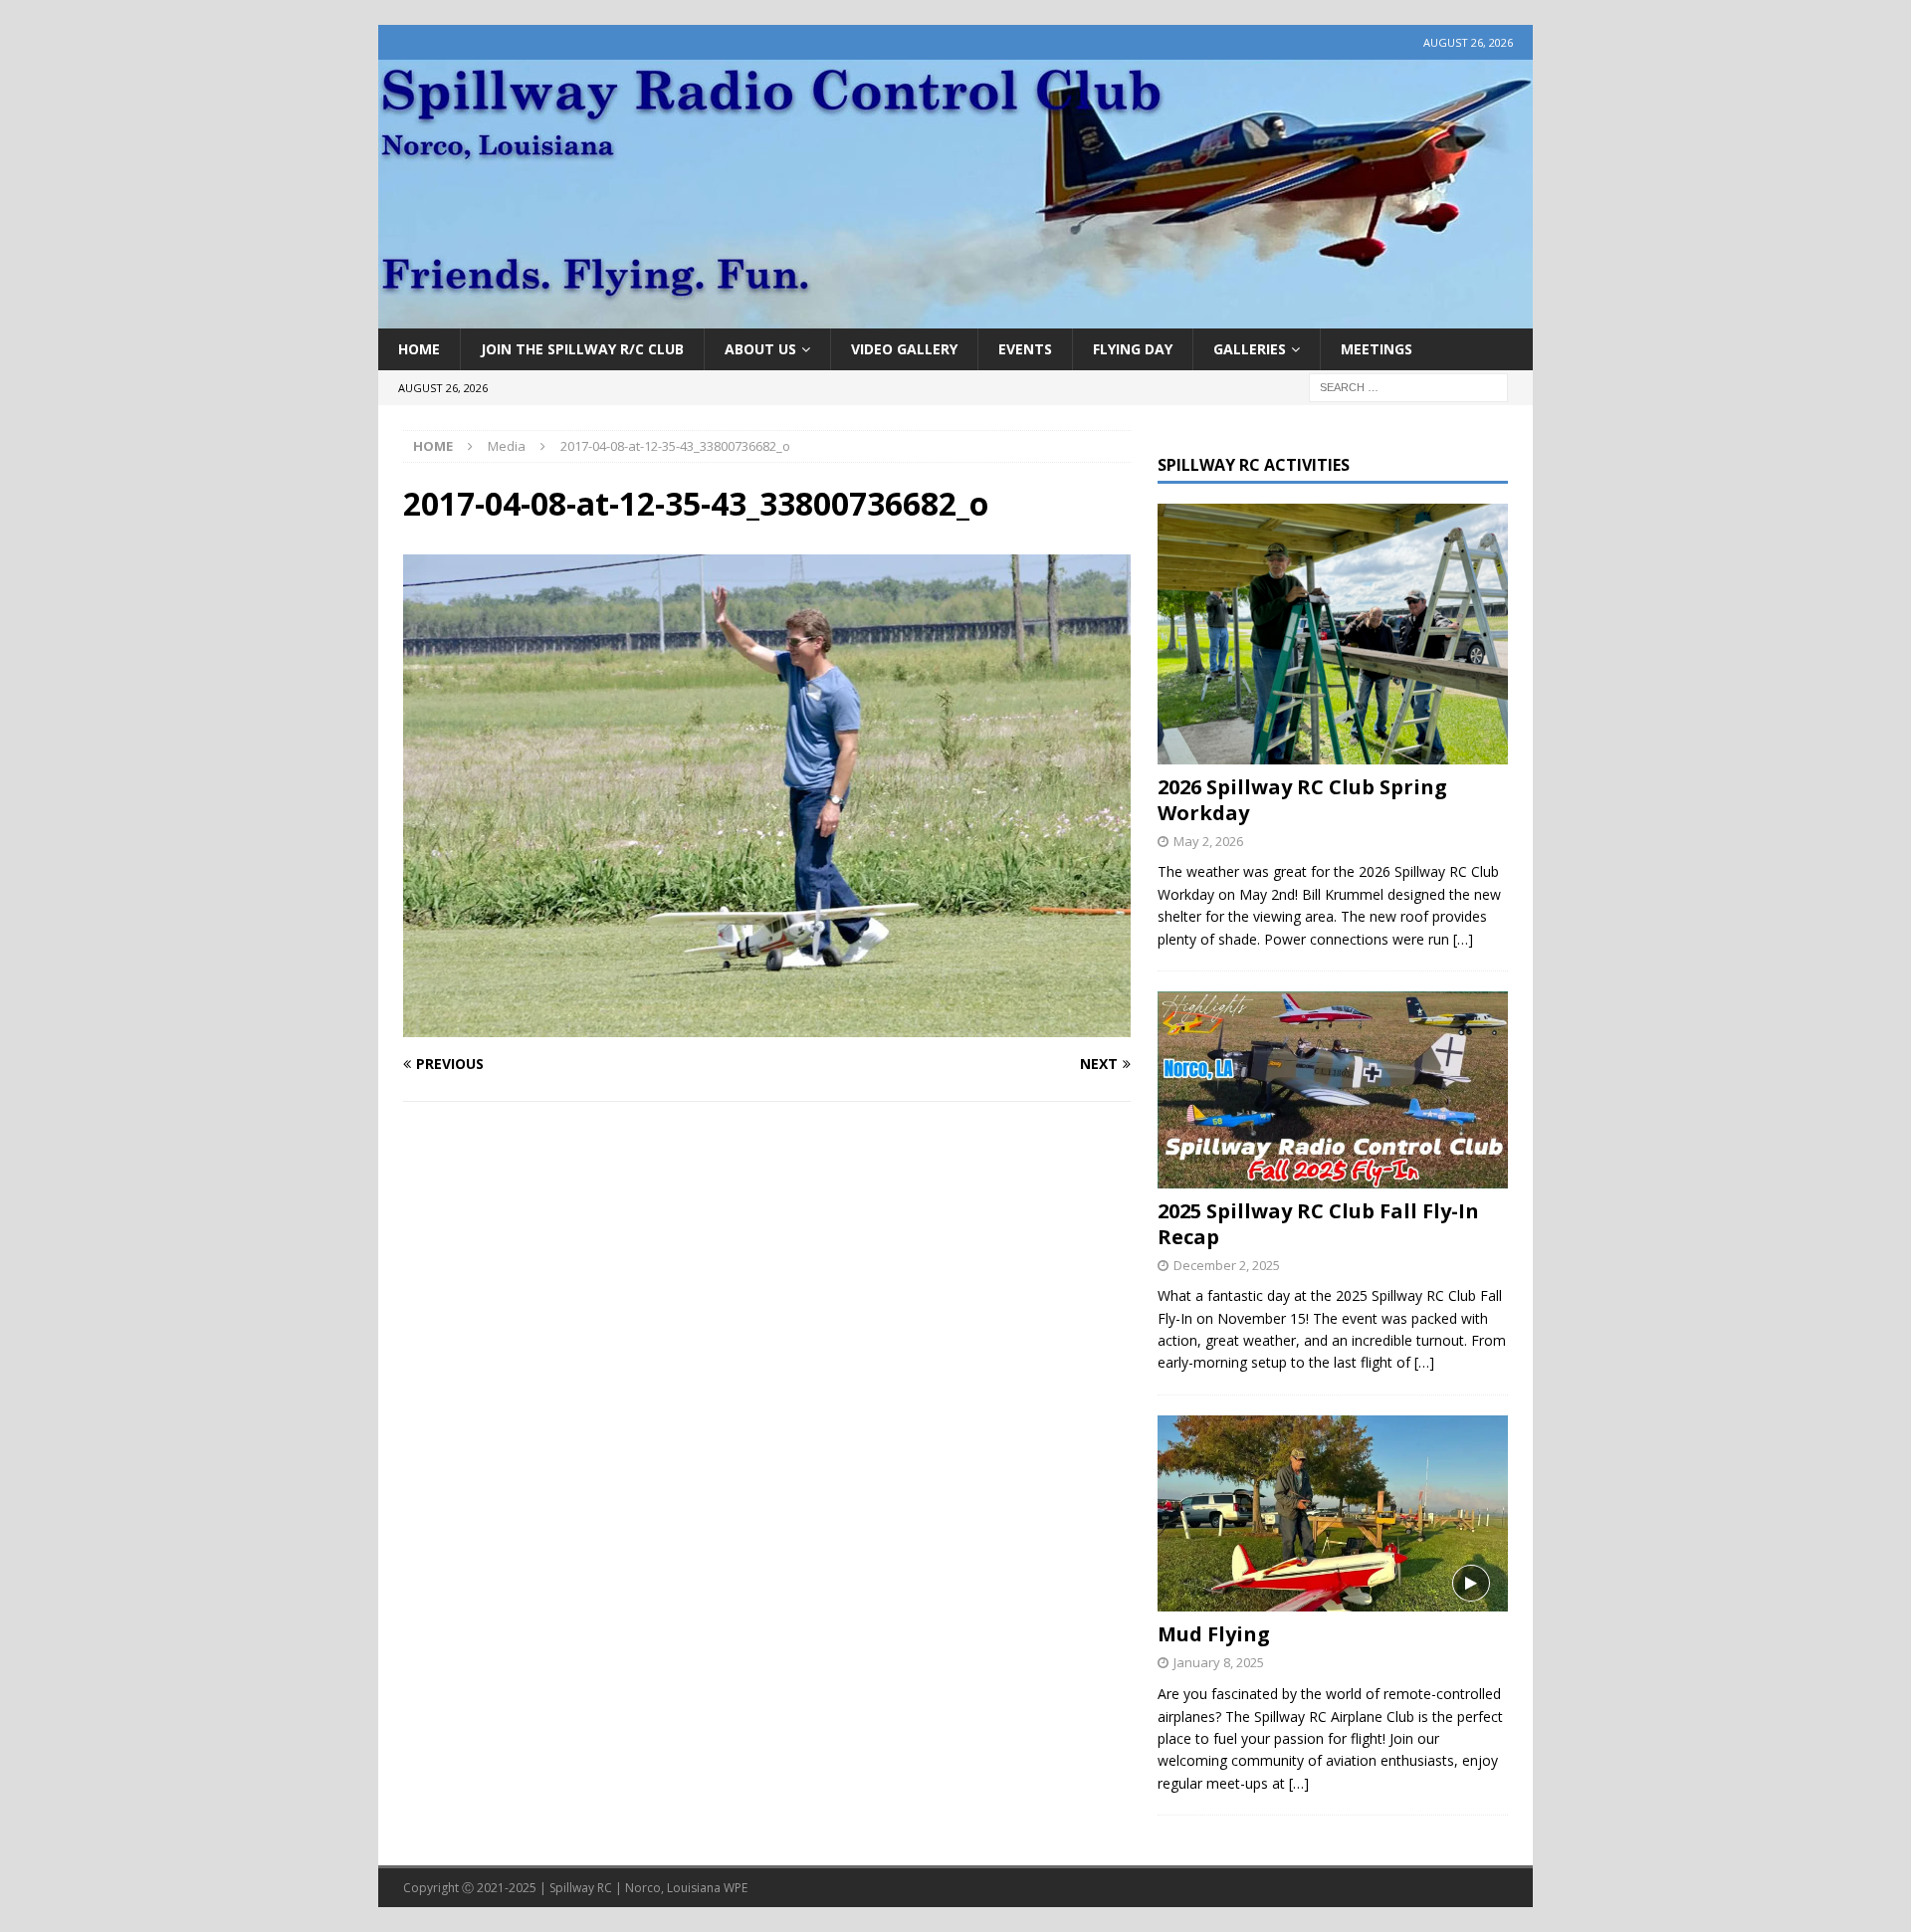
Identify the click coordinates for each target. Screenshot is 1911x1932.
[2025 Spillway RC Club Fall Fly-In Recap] (1332, 1089)
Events (1025, 349)
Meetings (1377, 349)
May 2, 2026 (1208, 841)
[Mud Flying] (1332, 1513)
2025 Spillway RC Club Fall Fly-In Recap (1318, 1224)
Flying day (1133, 349)
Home (419, 349)
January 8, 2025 (1219, 1662)
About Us (760, 349)
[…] (1463, 939)
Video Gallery (904, 349)
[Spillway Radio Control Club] (955, 317)
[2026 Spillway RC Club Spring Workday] (1332, 634)
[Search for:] (1408, 387)
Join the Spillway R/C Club (582, 349)
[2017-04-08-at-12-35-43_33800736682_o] (767, 1026)
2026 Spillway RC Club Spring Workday (1302, 800)
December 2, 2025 (1227, 1265)
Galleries (1250, 349)
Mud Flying (1214, 1634)
